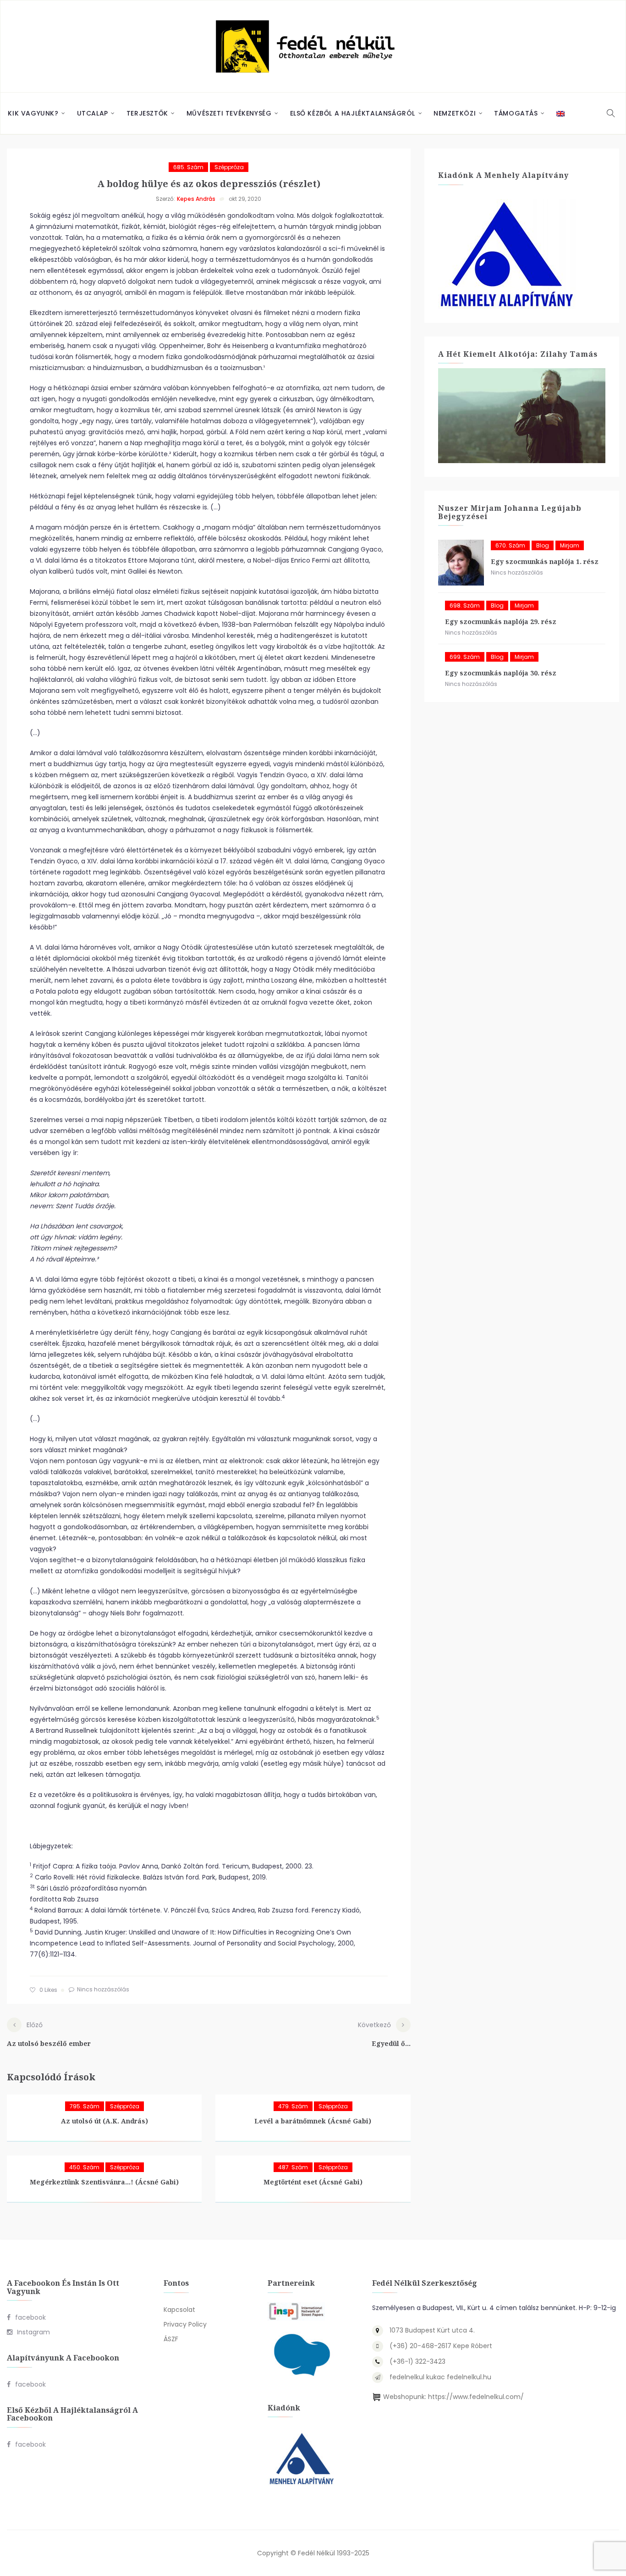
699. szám (465, 657)
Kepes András (196, 199)
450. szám (84, 2167)
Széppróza (229, 167)
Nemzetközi (455, 113)
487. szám (293, 2167)
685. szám (188, 167)
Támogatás (516, 113)
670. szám (510, 545)
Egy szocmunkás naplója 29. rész (501, 622)
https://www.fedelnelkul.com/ (476, 2397)
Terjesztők (147, 113)
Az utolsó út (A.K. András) (104, 2121)
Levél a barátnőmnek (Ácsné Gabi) (313, 2121)
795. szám (85, 2106)
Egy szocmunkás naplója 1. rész (545, 561)
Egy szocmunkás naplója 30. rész (501, 673)
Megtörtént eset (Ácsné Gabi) (313, 2182)
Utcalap (93, 113)
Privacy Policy (185, 2324)
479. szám (293, 2106)
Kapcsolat (179, 2310)
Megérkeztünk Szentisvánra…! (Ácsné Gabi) (104, 2182)
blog (543, 545)
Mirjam (570, 545)
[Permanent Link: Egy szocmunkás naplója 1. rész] (461, 563)
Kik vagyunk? (33, 113)
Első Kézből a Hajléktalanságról (353, 113)
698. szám (465, 605)
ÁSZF (171, 2339)
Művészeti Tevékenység (229, 113)
